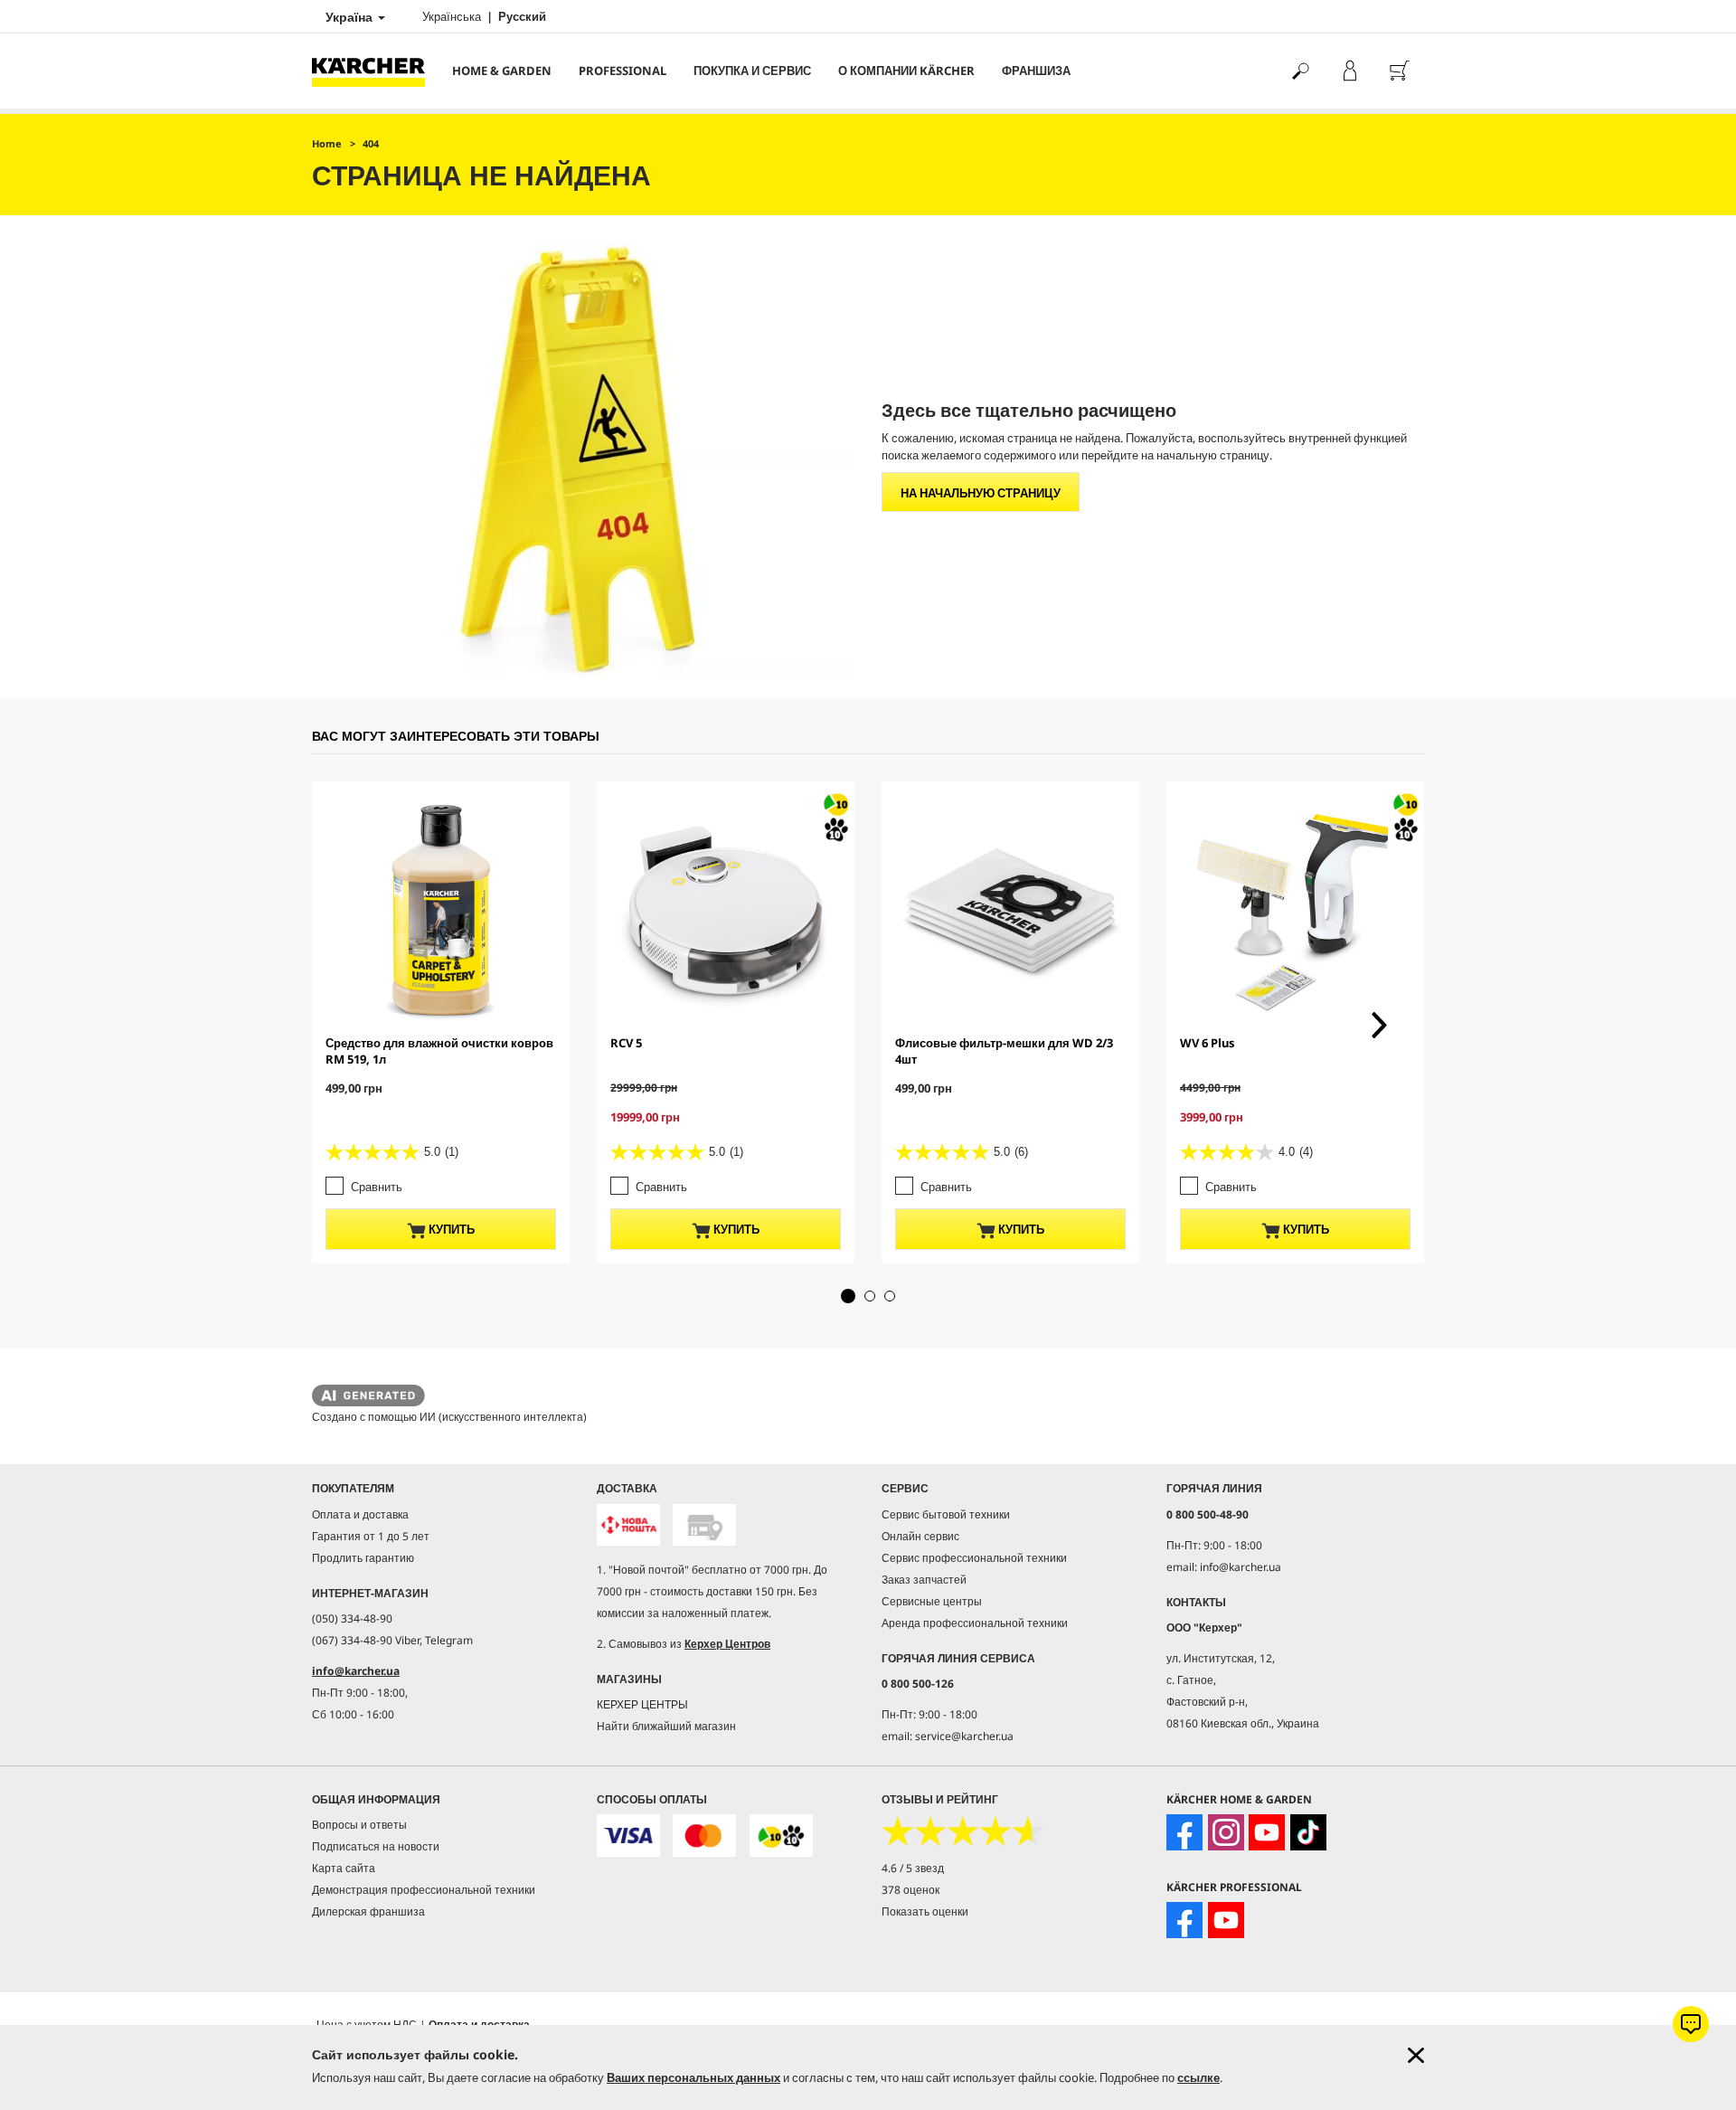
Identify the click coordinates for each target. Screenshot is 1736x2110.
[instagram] (1226, 1832)
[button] (848, 1296)
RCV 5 (626, 1043)
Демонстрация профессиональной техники (424, 1890)
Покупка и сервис (752, 71)
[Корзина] (1399, 71)
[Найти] (1300, 71)
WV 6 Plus (1208, 1043)
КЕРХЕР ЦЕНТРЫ (642, 1704)
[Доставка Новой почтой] (628, 1525)
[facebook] (1184, 1832)
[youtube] (1267, 1832)
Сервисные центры (932, 1601)
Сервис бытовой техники (946, 1514)
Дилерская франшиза (368, 1911)
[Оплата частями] (781, 1836)
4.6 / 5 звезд (913, 1868)
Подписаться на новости (376, 1846)
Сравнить (377, 1187)
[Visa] (628, 1836)
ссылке (1198, 2077)
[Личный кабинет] (1349, 71)
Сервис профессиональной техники (974, 1558)
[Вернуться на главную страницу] (375, 71)
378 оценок (910, 1890)
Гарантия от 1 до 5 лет (371, 1536)
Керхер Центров (727, 1644)
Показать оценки (925, 1911)
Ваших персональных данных (693, 2077)
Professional (623, 71)
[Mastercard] (704, 1836)
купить (450, 1229)
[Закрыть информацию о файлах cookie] (1416, 2055)
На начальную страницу (981, 493)
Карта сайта (344, 1868)
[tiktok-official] (1308, 1832)
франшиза (1036, 71)
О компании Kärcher (906, 71)
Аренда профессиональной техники (975, 1623)
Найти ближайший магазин (666, 1726)
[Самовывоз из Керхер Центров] (704, 1525)
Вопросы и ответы (359, 1825)
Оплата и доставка (360, 1514)
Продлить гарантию (363, 1558)
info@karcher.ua (356, 1671)
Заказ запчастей (924, 1580)
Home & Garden (502, 71)
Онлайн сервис (920, 1536)
